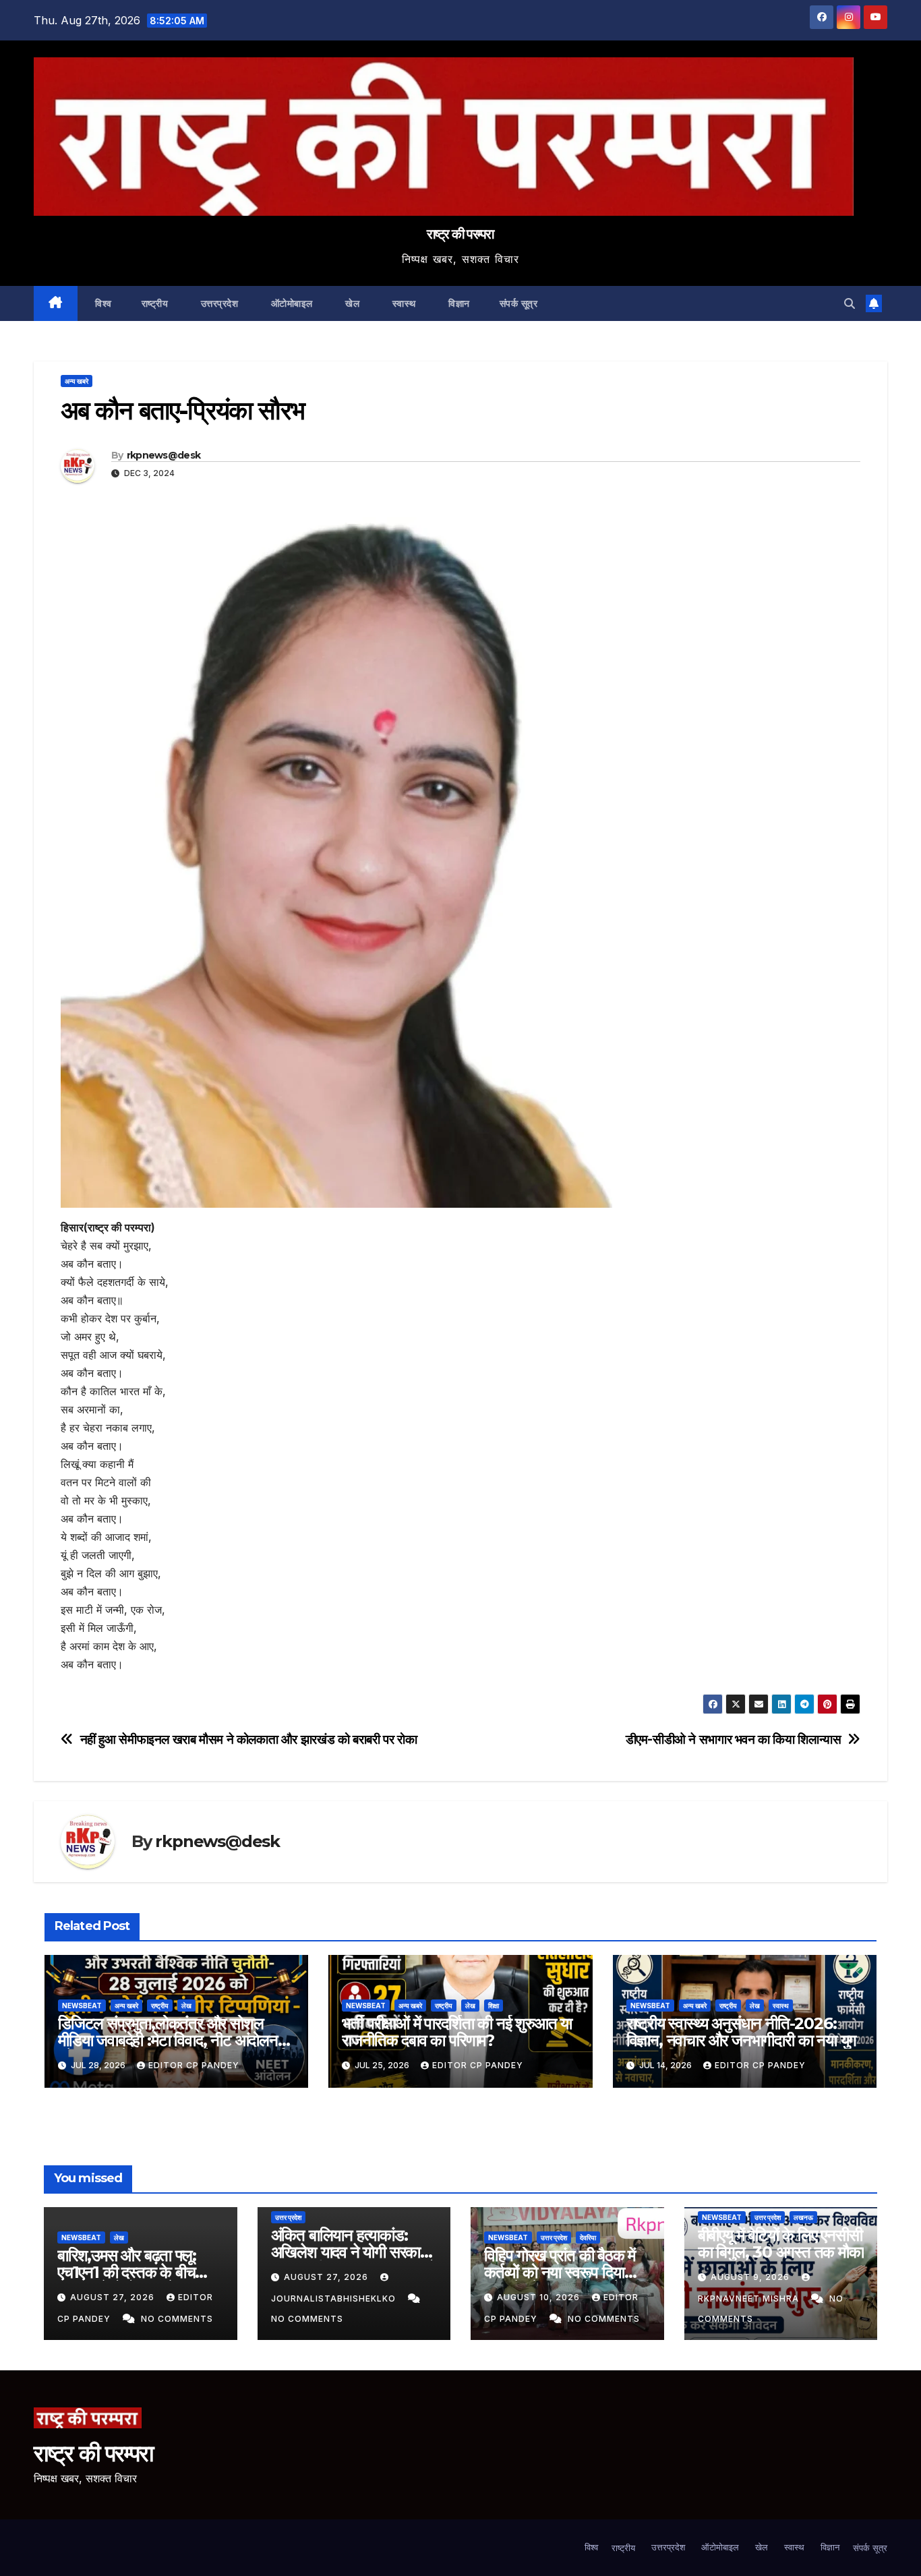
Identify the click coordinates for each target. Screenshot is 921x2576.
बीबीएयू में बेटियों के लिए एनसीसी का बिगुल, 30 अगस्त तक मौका (781, 2244)
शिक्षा (494, 2006)
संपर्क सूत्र (519, 303)
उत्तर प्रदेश (288, 2217)
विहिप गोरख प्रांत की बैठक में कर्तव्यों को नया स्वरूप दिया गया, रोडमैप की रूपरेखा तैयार (560, 2272)
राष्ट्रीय (155, 303)
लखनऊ (803, 2217)
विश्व (102, 303)
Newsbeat (82, 2006)
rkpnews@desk (164, 455)
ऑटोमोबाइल (290, 303)
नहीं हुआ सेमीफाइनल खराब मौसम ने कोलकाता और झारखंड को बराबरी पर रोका (249, 1739)
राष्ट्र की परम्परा (460, 234)
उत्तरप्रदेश (218, 303)
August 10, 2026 (540, 2297)
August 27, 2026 (114, 2297)
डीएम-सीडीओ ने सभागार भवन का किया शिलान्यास (734, 1739)
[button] (850, 303)
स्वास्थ (403, 303)
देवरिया (588, 2237)
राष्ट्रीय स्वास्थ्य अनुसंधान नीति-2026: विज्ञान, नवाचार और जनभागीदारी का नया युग (742, 2032)
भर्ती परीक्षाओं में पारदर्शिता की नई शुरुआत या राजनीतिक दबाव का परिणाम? (457, 2032)
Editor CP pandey (194, 2065)
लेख (186, 2006)
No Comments (177, 2319)
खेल (351, 303)
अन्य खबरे (77, 381)
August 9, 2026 (751, 2277)
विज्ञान (458, 303)
